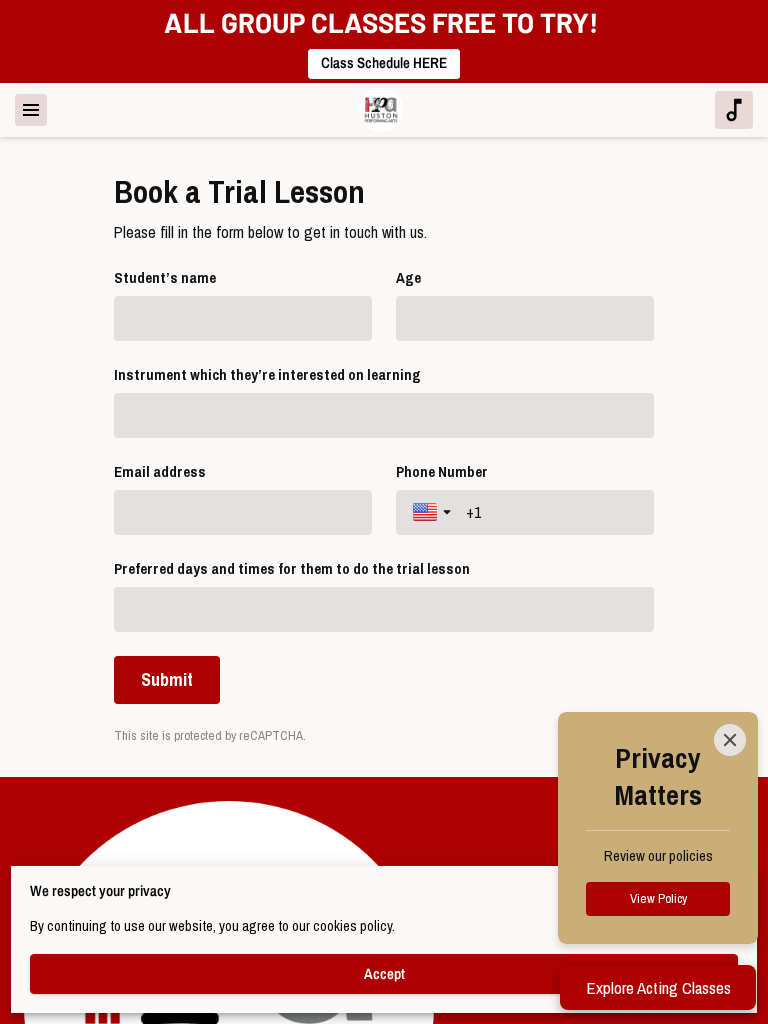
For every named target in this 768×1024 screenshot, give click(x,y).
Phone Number (442, 472)
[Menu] (31, 110)
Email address (160, 472)
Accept (384, 974)
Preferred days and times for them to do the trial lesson (292, 569)
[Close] (730, 740)
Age (408, 278)
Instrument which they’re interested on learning (267, 375)
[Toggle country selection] (434, 512)
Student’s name (165, 278)
